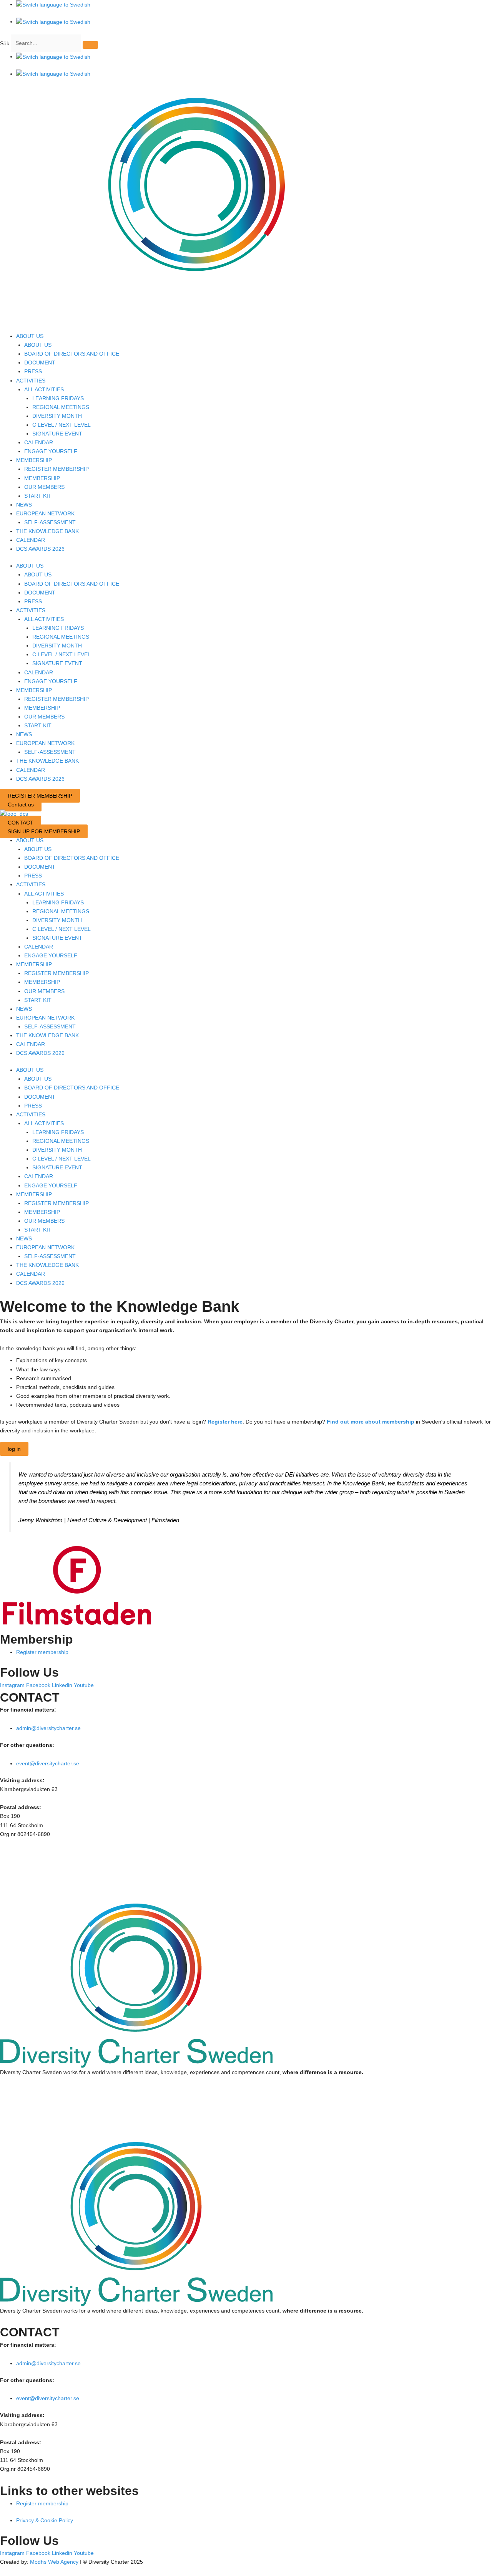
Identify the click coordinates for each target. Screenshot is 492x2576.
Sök (5, 43)
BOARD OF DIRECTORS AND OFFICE (72, 354)
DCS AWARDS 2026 (40, 549)
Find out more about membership (371, 1422)
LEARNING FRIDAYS (58, 398)
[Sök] (90, 45)
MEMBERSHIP (34, 460)
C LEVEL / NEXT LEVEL (61, 425)
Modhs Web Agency (54, 2562)
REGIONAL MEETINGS (61, 407)
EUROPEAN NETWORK (45, 513)
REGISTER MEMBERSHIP (57, 469)
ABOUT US (30, 336)
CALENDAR (39, 442)
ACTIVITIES (31, 381)
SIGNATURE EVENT (57, 434)
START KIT (38, 496)
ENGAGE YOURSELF (51, 451)
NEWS (24, 505)
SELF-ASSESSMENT (50, 522)
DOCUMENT (40, 363)
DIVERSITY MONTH (57, 416)
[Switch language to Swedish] (53, 5)
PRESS (33, 371)
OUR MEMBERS (44, 487)
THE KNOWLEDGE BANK (47, 531)
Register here (225, 1422)
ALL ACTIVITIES (44, 389)
